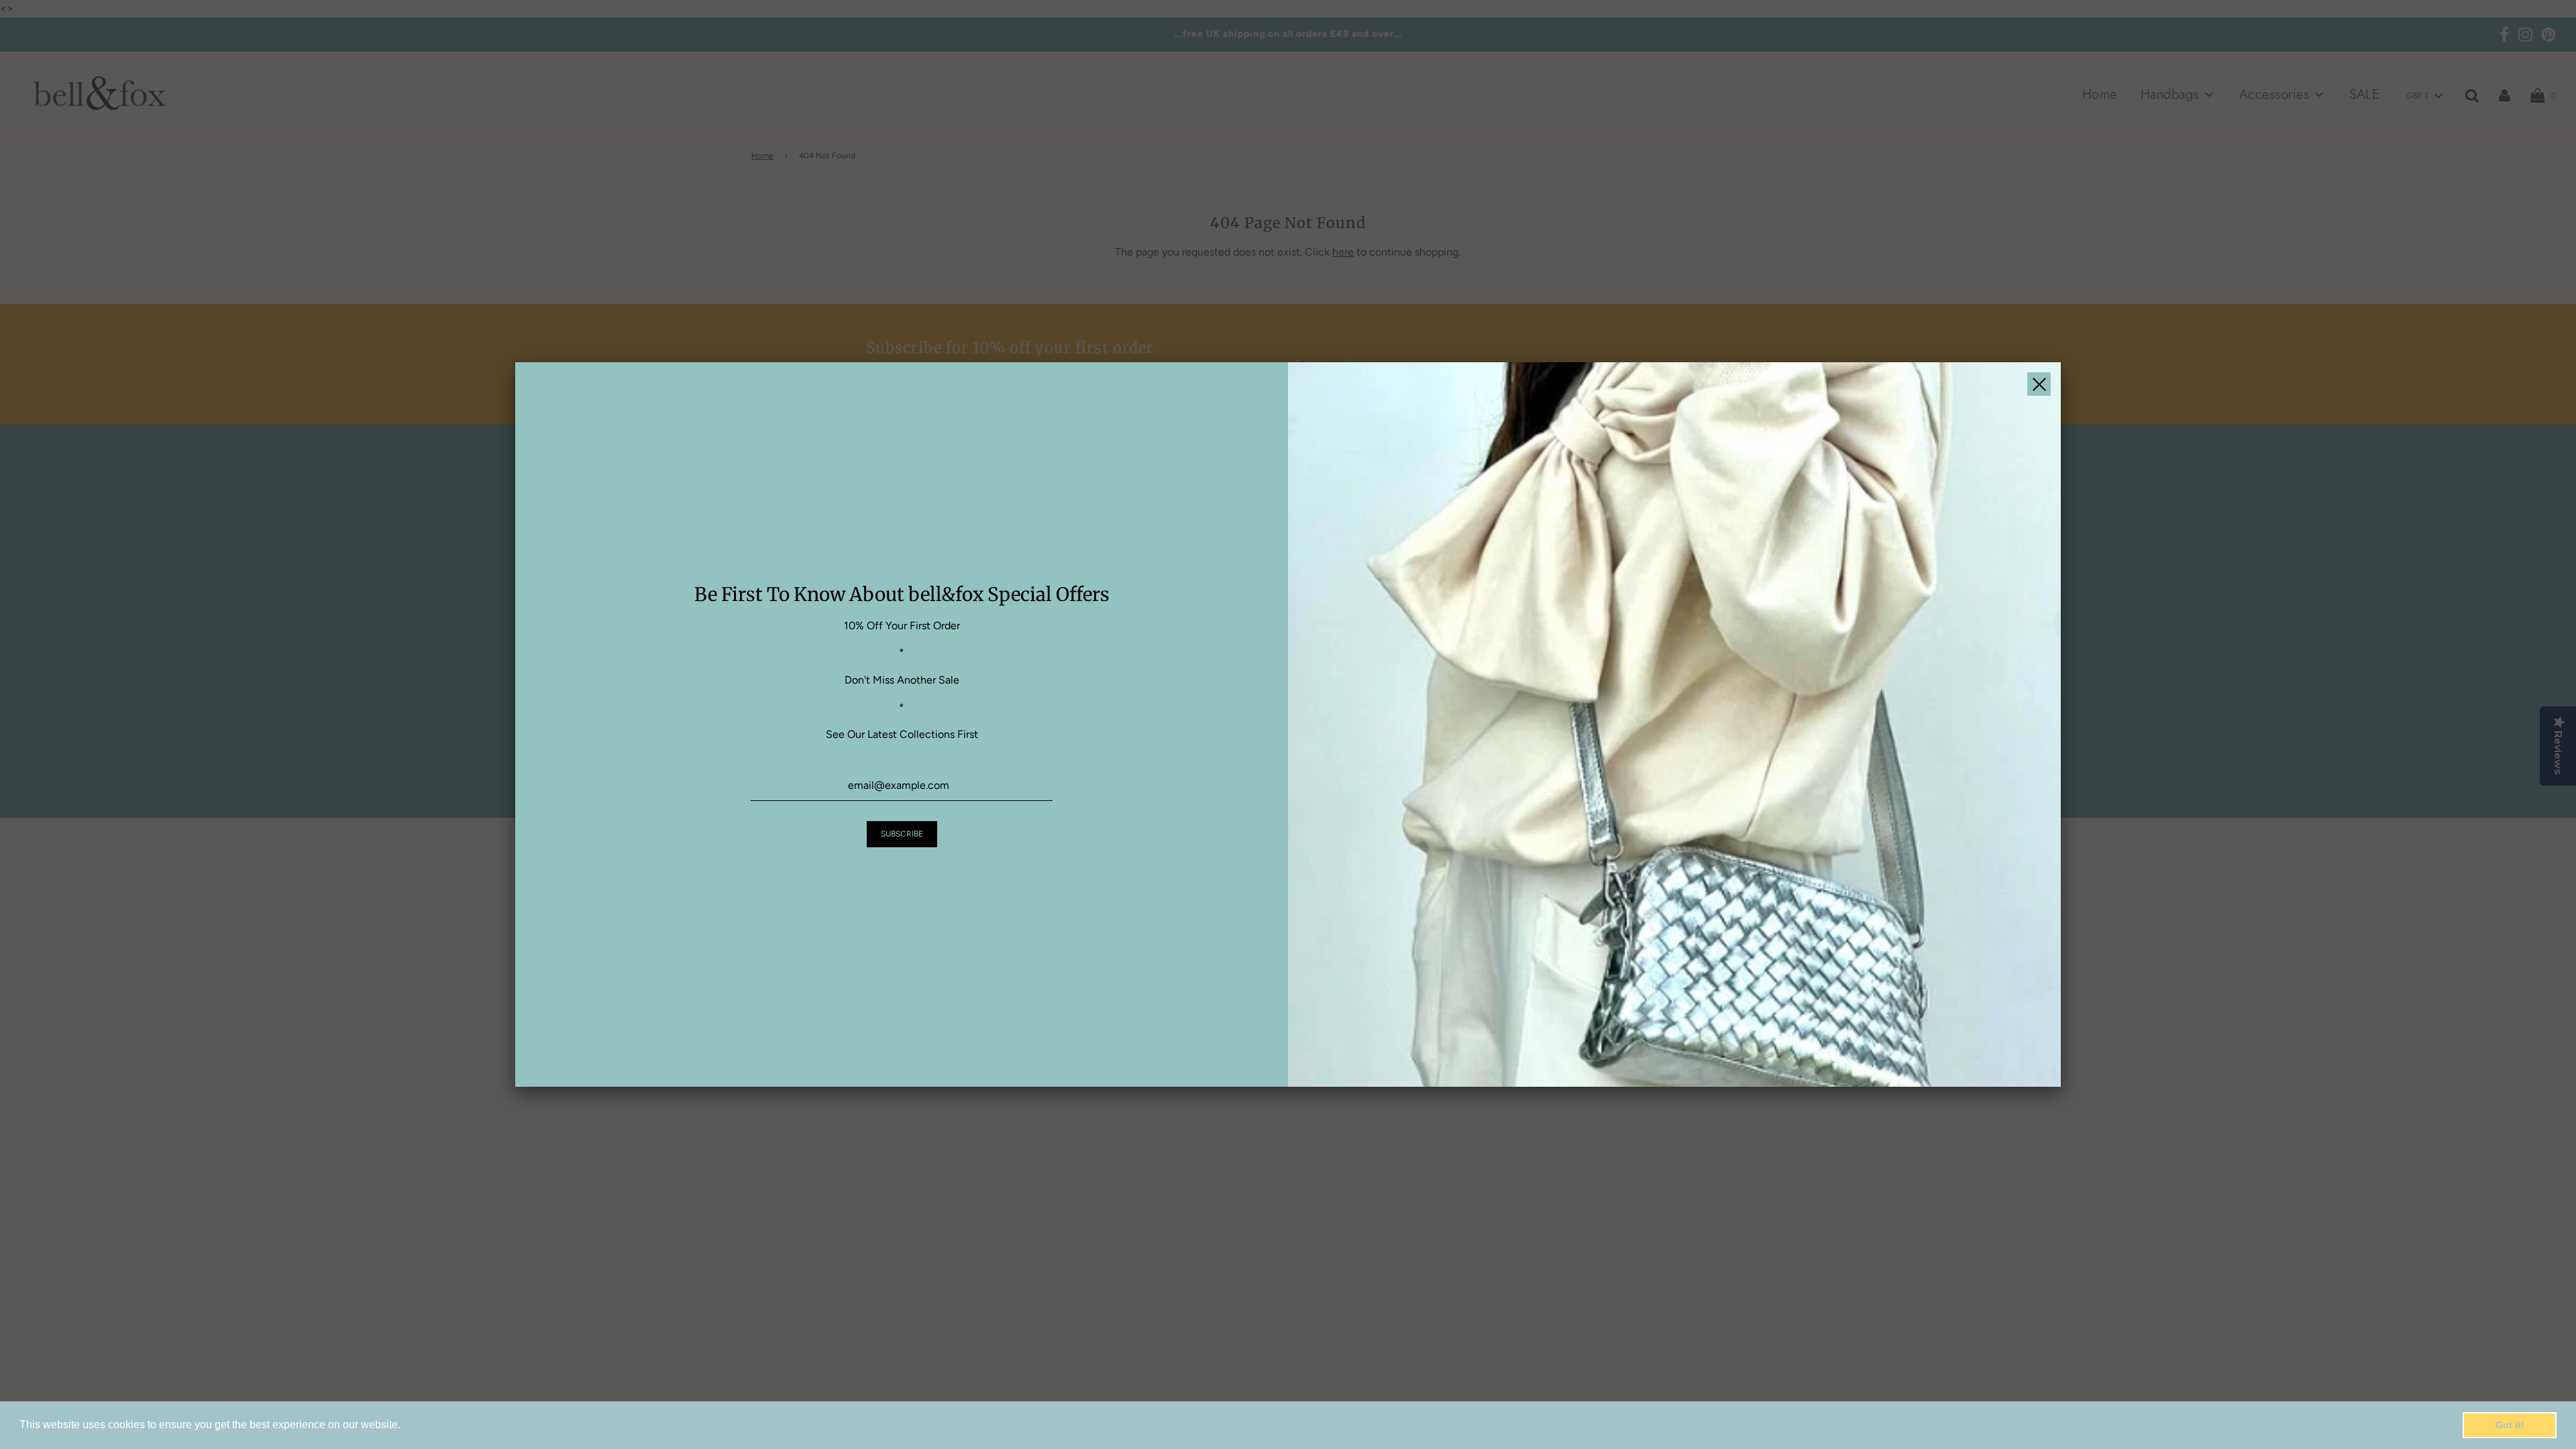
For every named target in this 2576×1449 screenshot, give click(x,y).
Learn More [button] (432, 1425)
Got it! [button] (2510, 1425)
